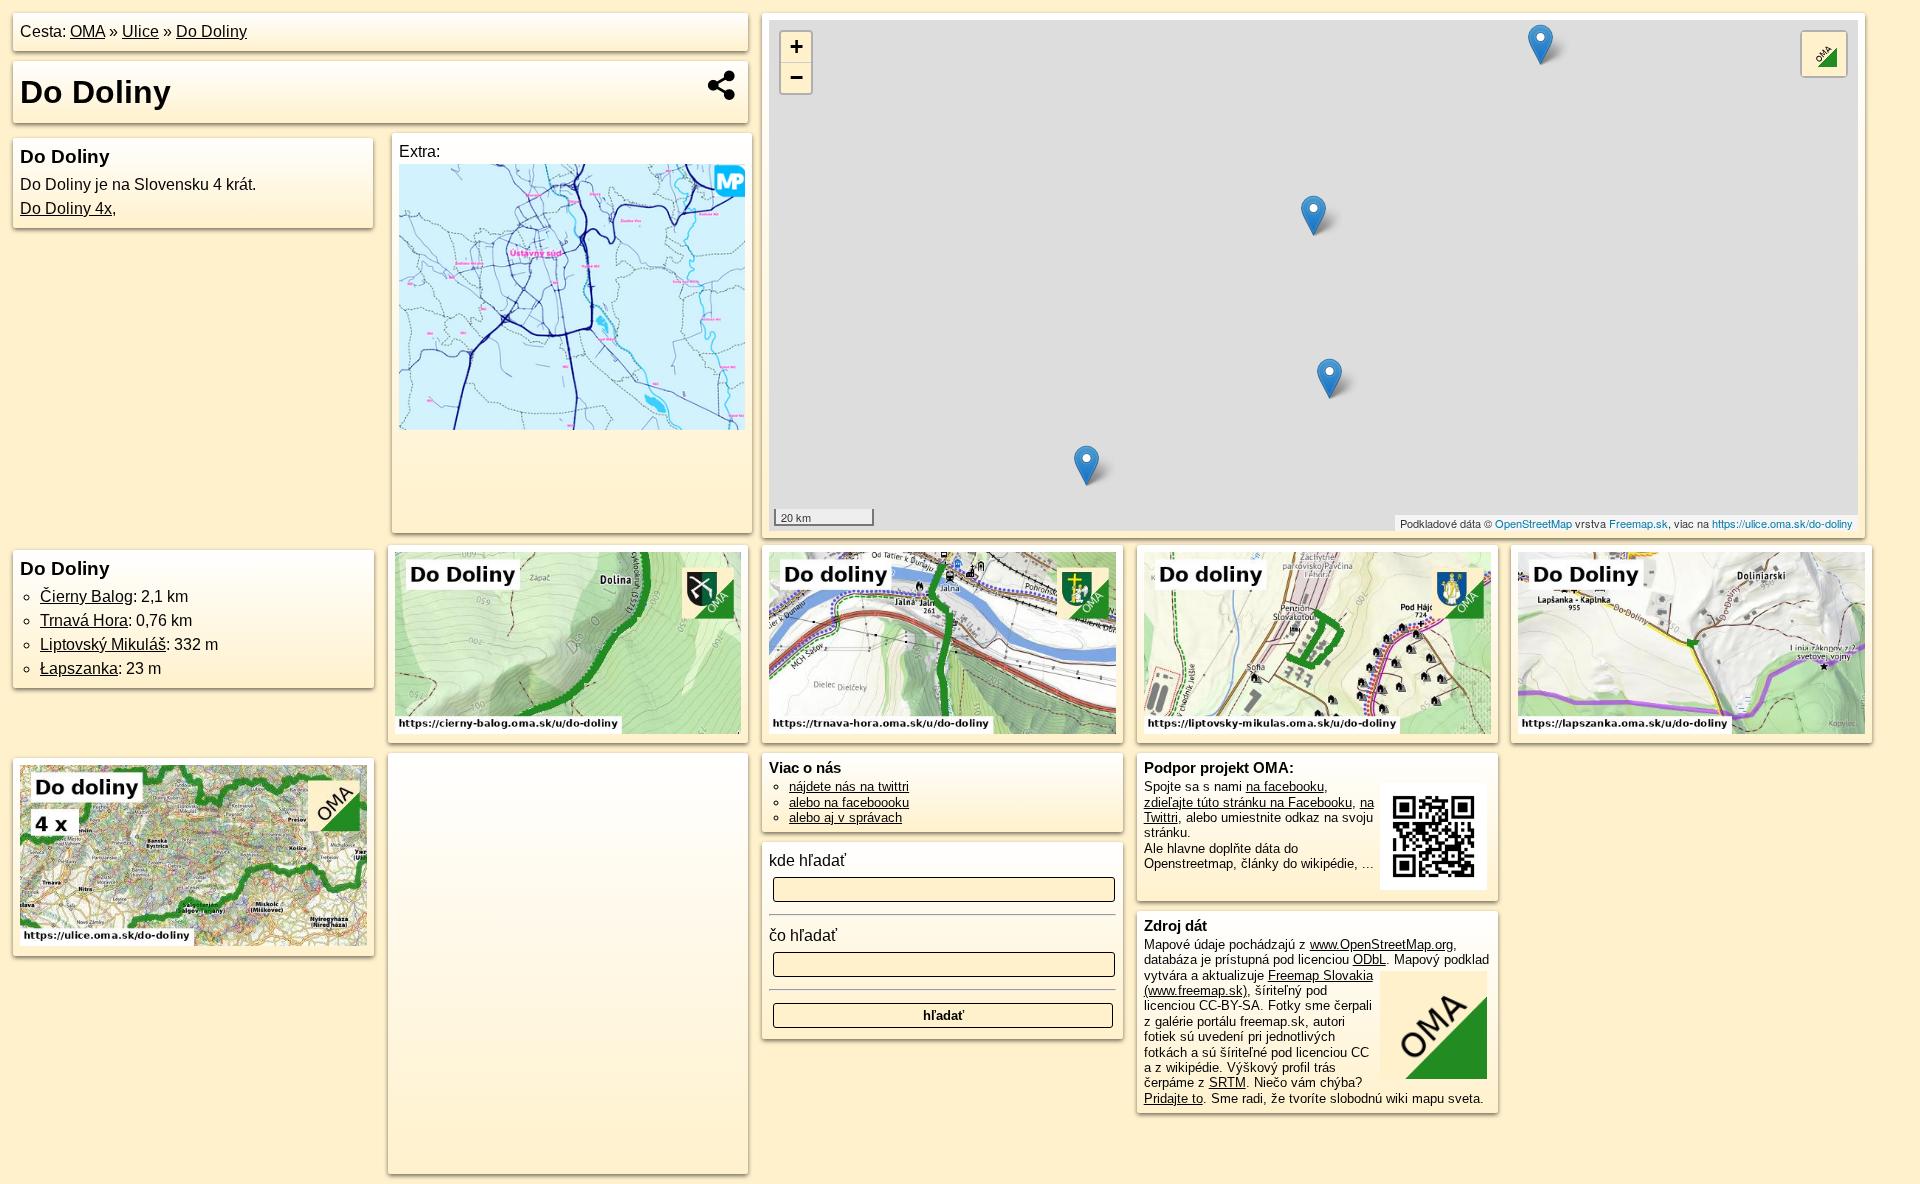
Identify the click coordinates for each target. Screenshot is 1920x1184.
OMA (87, 31)
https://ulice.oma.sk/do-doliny (1782, 523)
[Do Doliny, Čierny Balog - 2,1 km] (568, 644)
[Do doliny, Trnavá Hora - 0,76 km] (942, 644)
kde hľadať (807, 860)
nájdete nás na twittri (849, 786)
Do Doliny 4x (66, 208)
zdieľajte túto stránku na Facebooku (1248, 802)
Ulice (140, 31)
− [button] (796, 77)
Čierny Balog (86, 596)
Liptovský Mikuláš (103, 644)
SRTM (1227, 1082)
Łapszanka (79, 668)
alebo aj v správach (845, 817)
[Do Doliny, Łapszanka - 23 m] (1691, 644)
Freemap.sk (1638, 523)
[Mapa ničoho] (572, 424)
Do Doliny (211, 31)
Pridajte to (1173, 1098)
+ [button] (796, 46)
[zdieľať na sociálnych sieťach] (722, 85)
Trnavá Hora (84, 620)
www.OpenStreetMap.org (1381, 944)
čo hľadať (803, 935)
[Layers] (1824, 54)
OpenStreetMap (1533, 523)
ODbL (1369, 959)
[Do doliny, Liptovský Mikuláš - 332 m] (1317, 644)
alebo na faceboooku (849, 802)
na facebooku (1285, 786)
